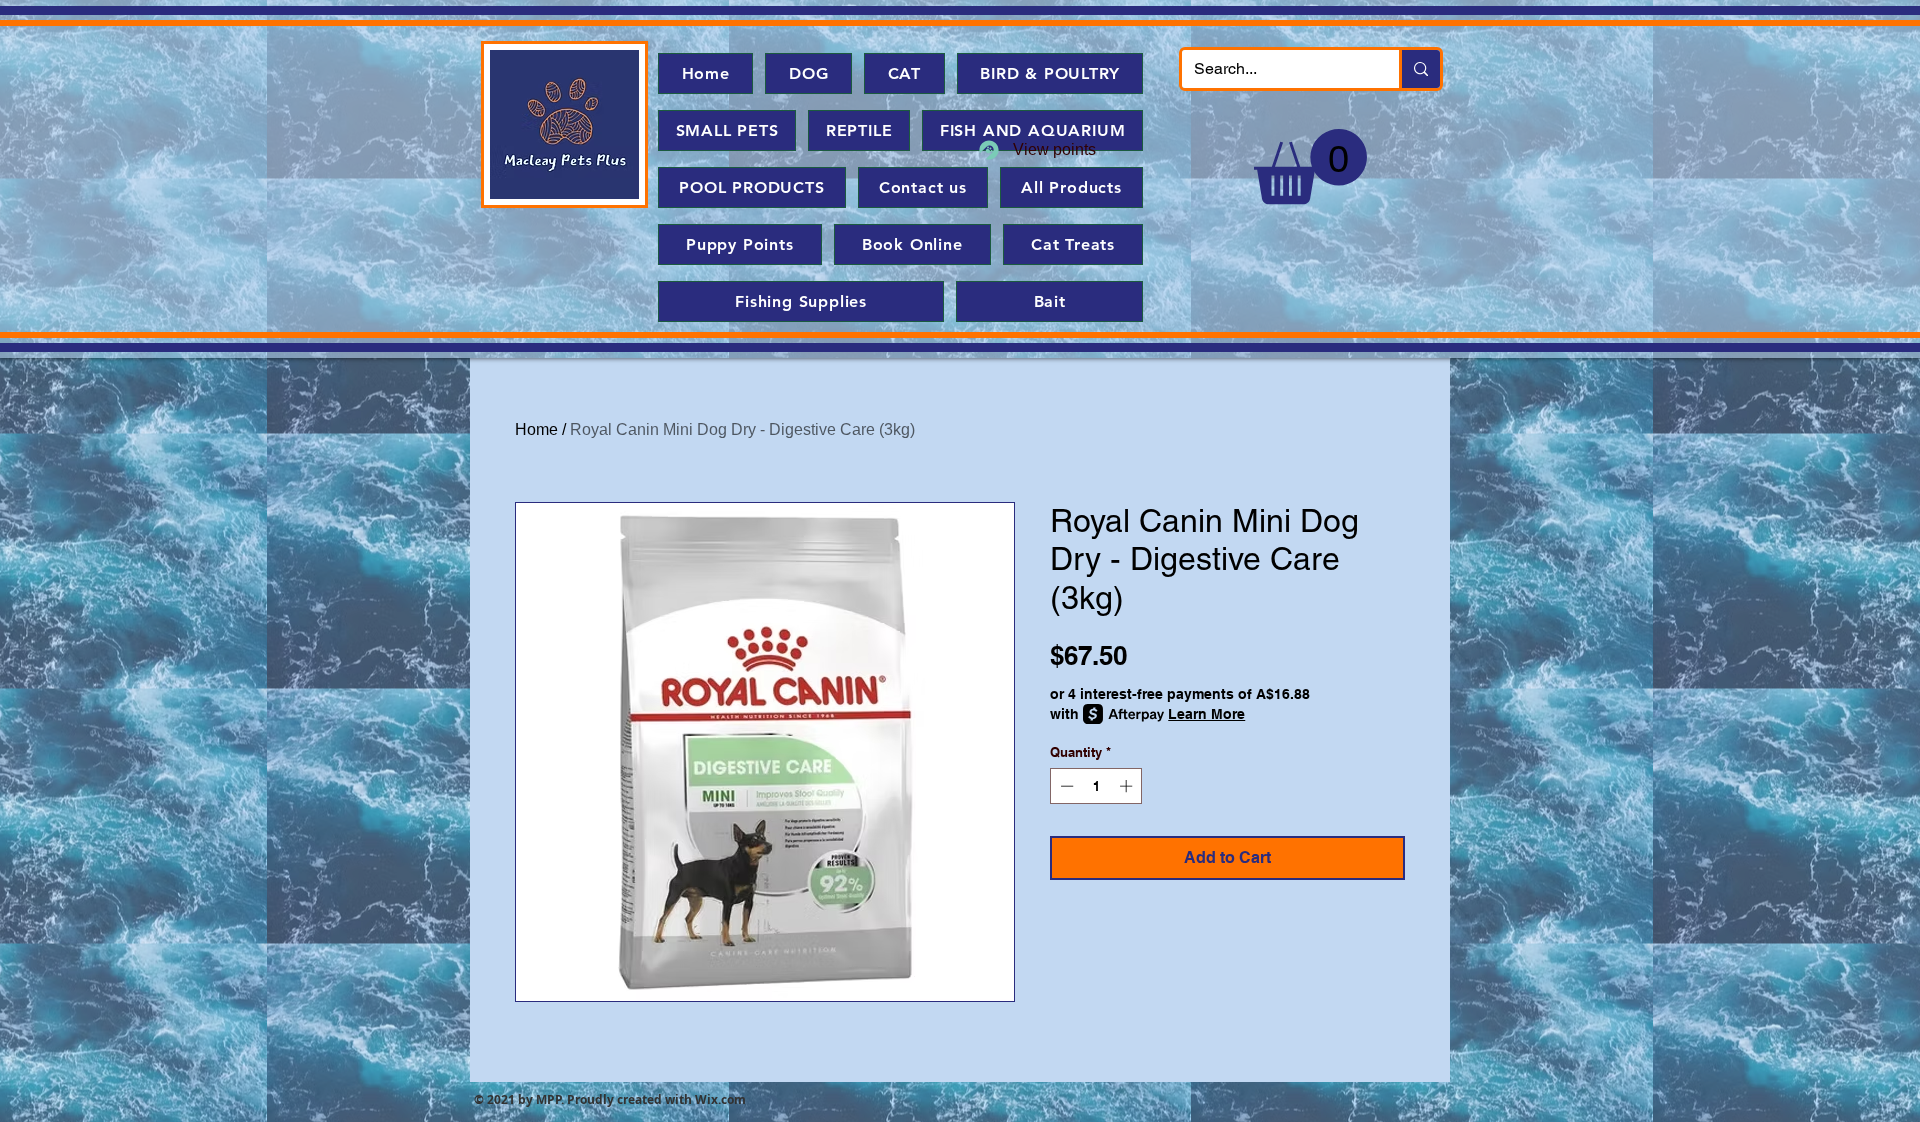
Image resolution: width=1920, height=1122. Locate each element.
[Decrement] (1065, 786)
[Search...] (1419, 69)
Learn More (1206, 714)
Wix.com (720, 1099)
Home (536, 429)
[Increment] (1128, 786)
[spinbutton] (1096, 786)
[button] (1310, 166)
